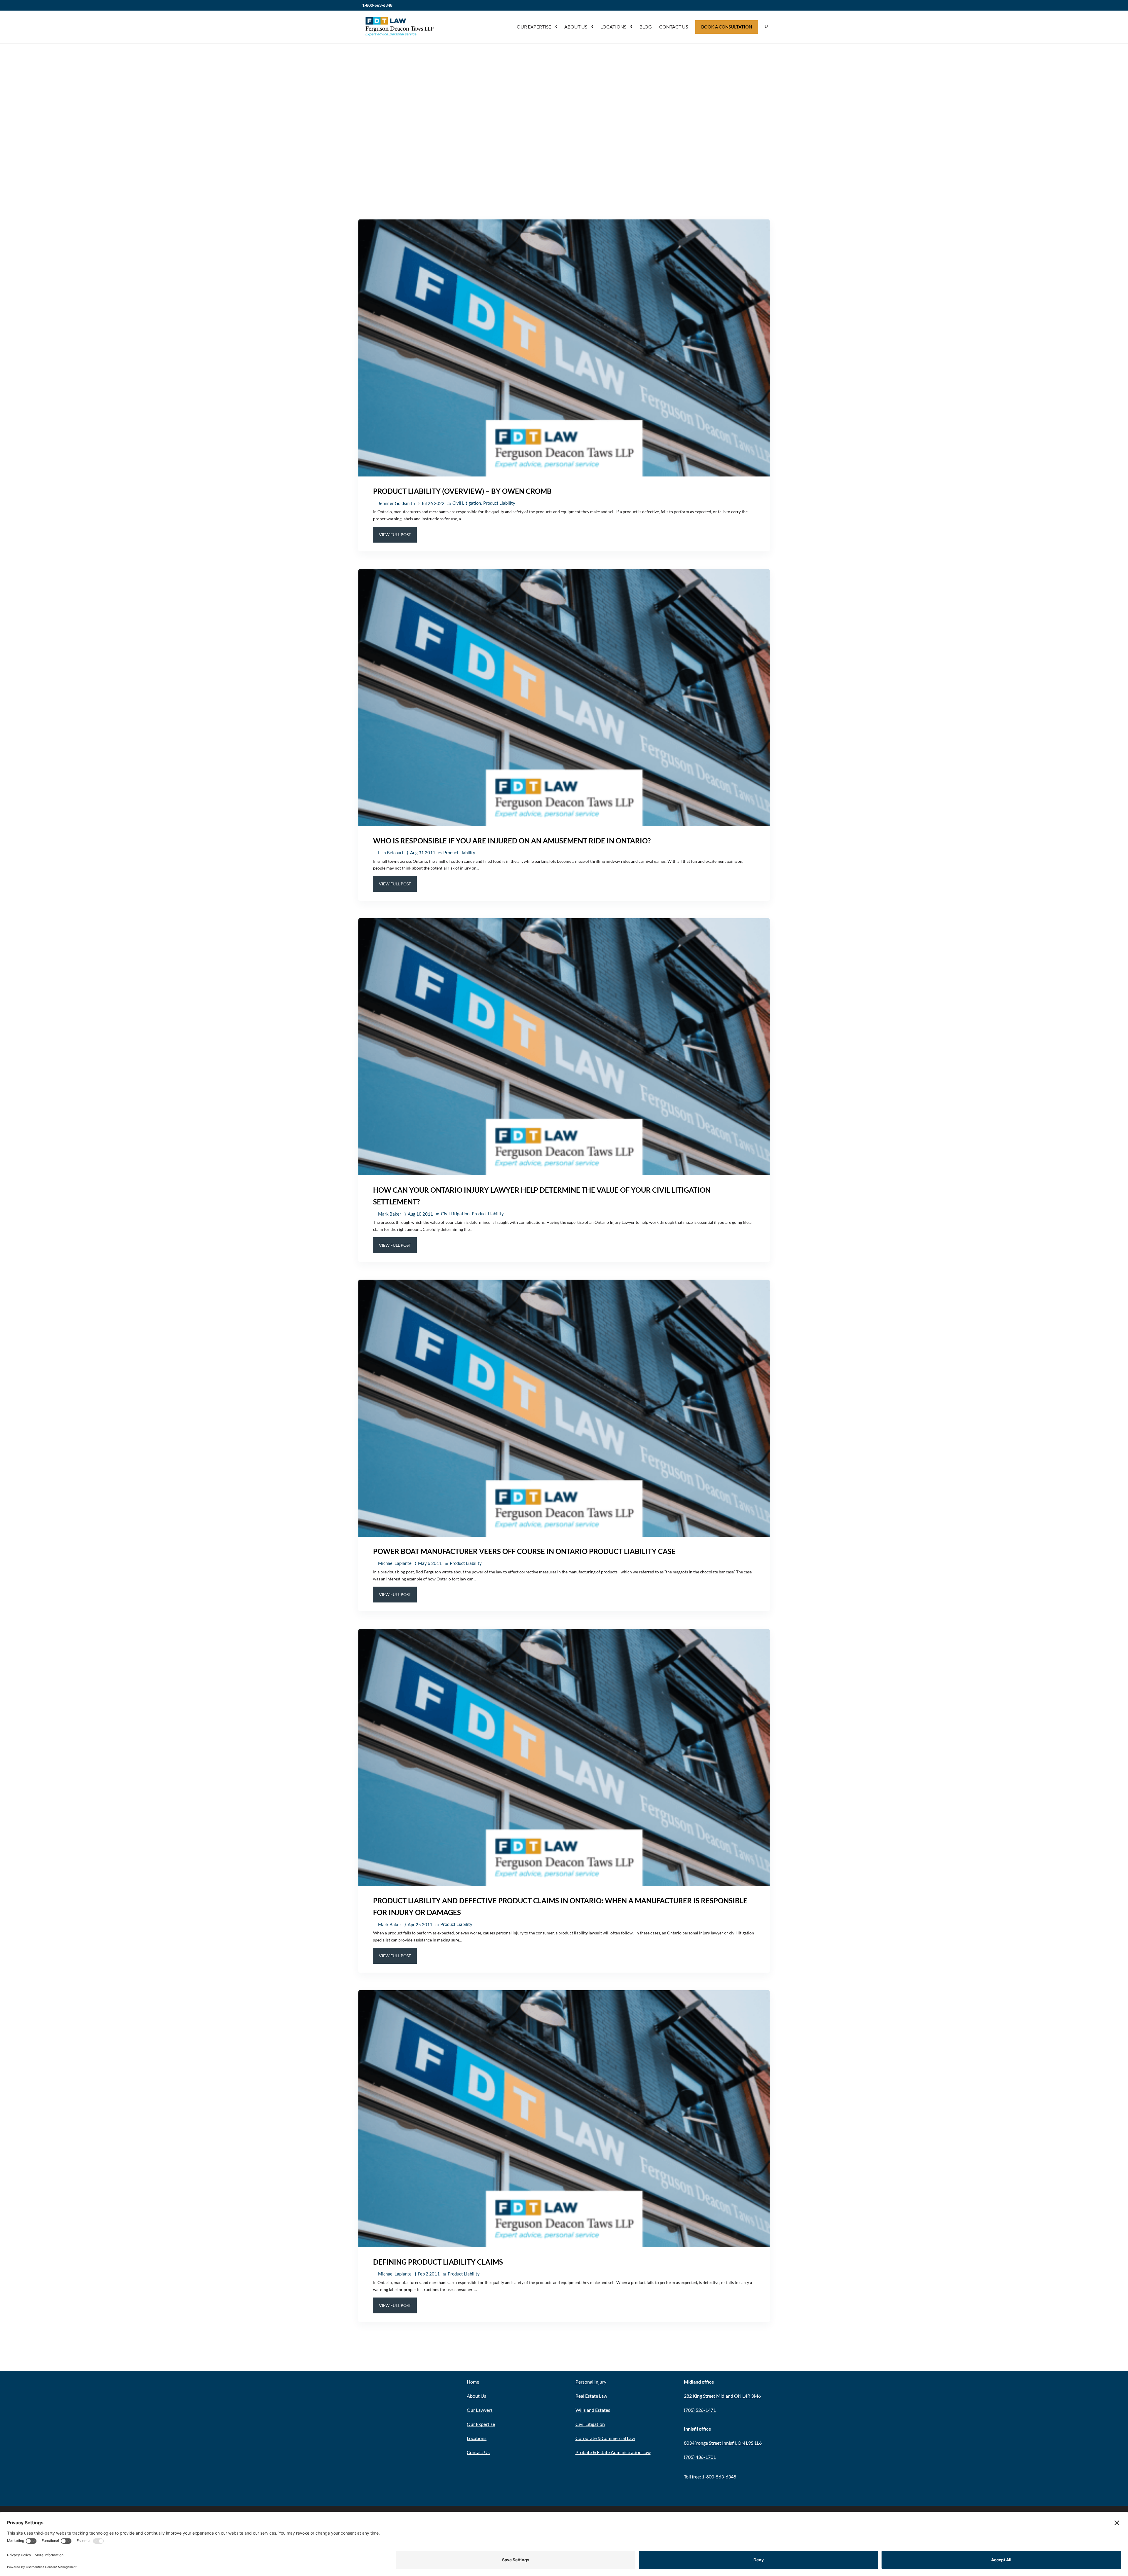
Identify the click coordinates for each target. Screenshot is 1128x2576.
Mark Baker (390, 1214)
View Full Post (395, 535)
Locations (613, 27)
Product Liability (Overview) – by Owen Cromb (462, 491)
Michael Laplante (395, 1563)
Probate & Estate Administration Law (613, 2452)
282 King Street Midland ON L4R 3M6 (722, 2396)
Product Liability (499, 503)
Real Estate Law (591, 2396)
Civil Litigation (467, 503)
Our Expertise (534, 27)
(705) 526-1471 (700, 2410)
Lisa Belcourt (391, 852)
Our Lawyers (480, 2410)
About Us (576, 27)
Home (473, 2382)
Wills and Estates (593, 2410)
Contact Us (674, 27)
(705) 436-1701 (700, 2457)
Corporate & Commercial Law (605, 2438)
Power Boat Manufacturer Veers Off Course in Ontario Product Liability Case (524, 1551)
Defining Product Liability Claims (438, 2262)
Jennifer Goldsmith (396, 503)
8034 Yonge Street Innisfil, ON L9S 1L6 (723, 2443)
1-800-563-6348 (377, 5)
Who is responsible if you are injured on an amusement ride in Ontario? (512, 841)
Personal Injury (591, 2382)
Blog (646, 27)
